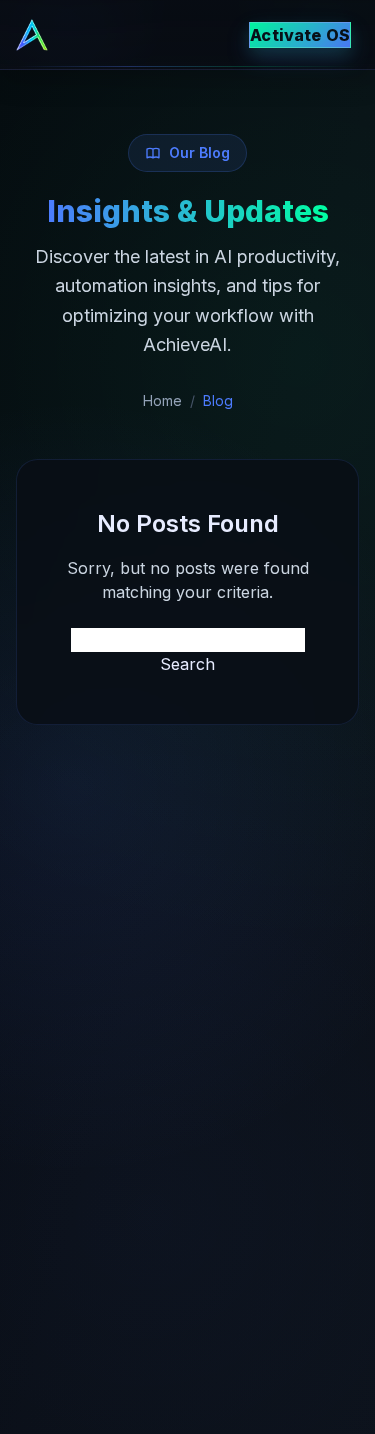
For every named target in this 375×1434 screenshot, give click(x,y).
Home (162, 400)
